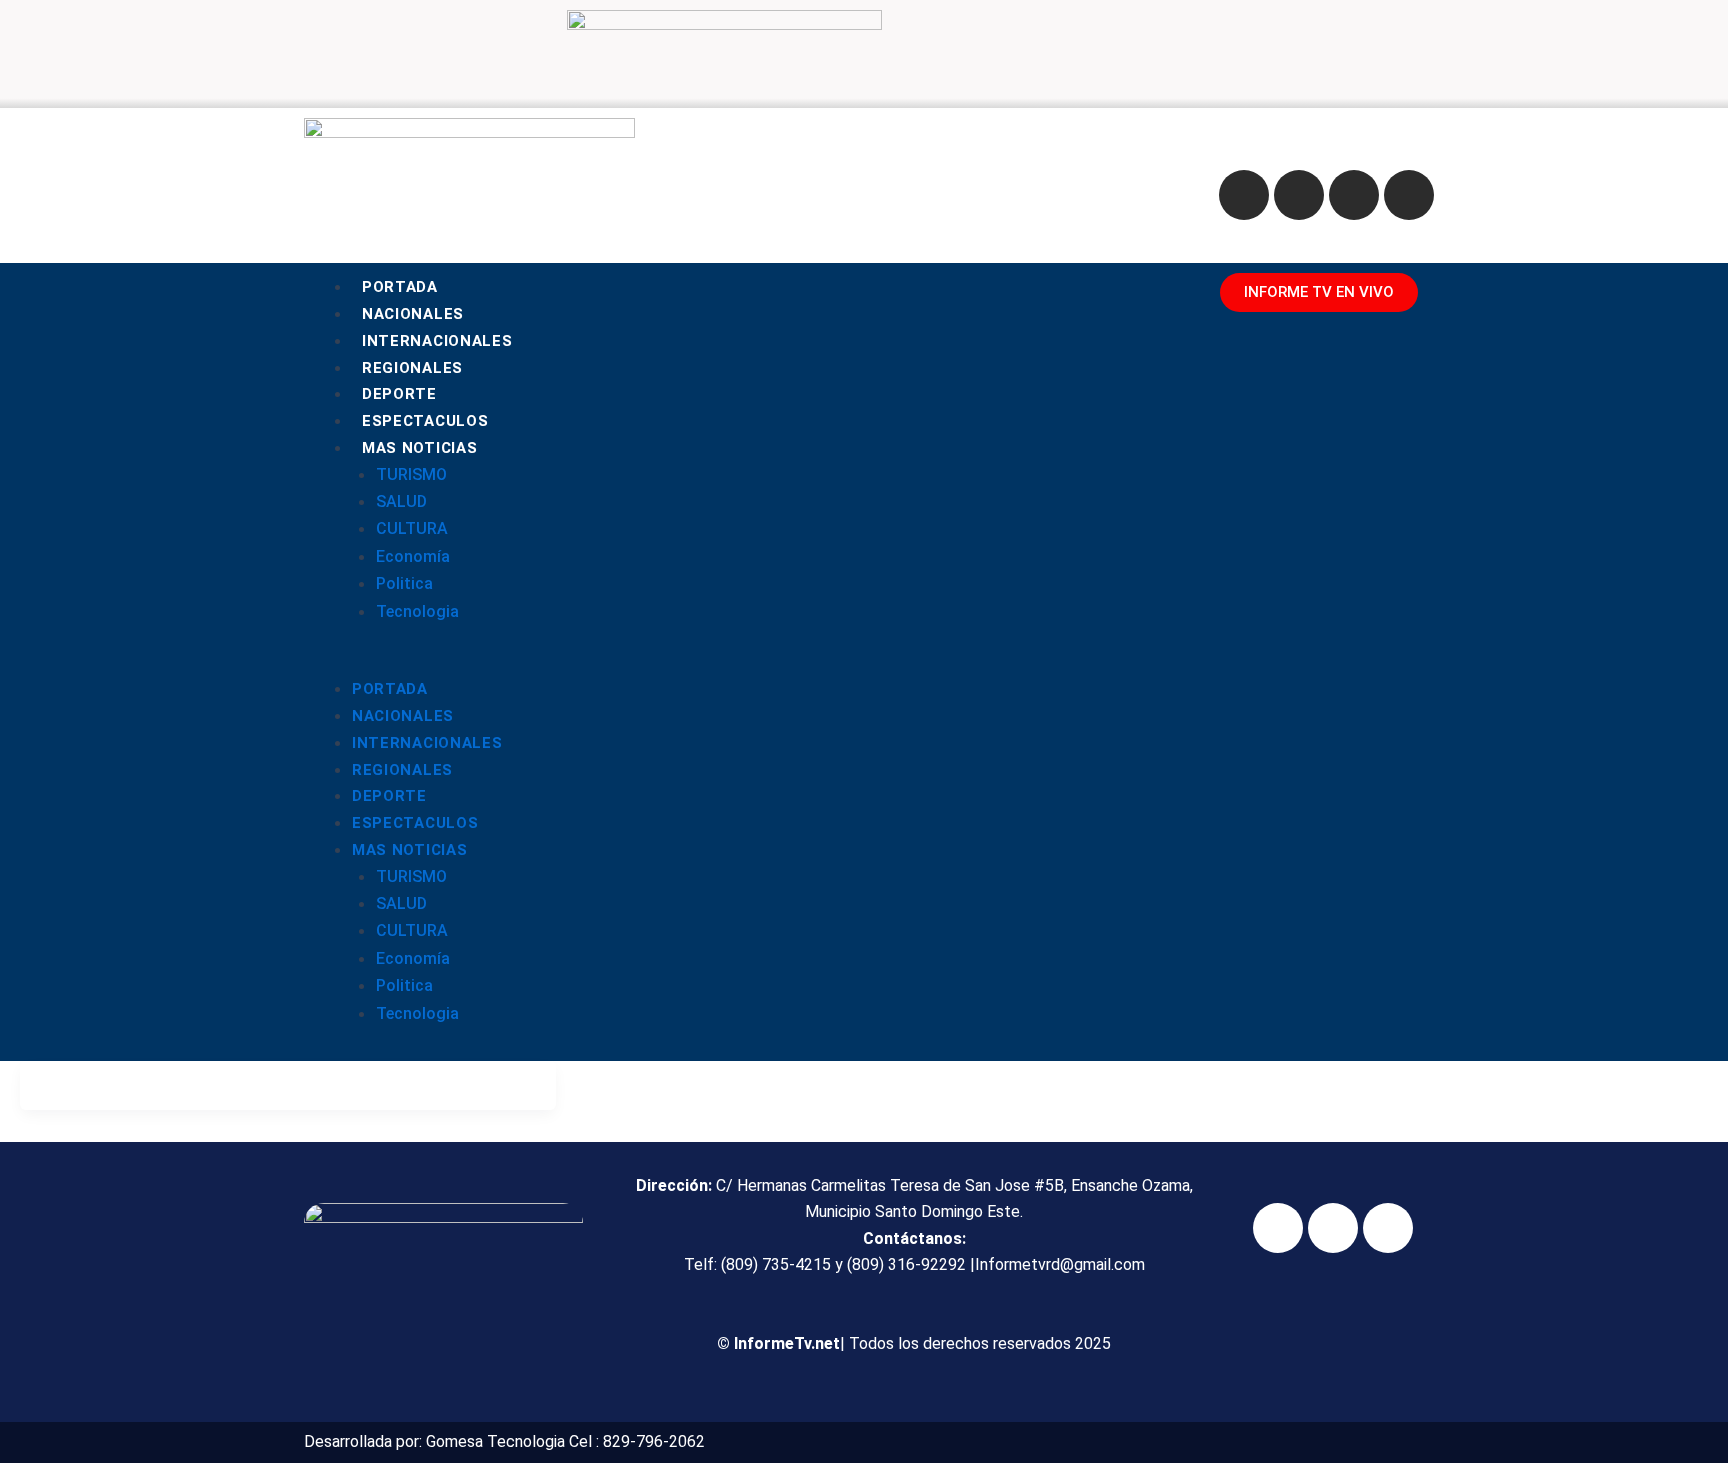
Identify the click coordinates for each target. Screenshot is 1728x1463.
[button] (749, 662)
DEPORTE (399, 394)
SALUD (401, 501)
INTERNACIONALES (437, 341)
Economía (413, 556)
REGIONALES (412, 368)
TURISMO (411, 474)
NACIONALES (413, 314)
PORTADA (400, 287)
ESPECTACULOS (425, 421)
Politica (404, 583)
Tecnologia (417, 611)
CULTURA (412, 528)
